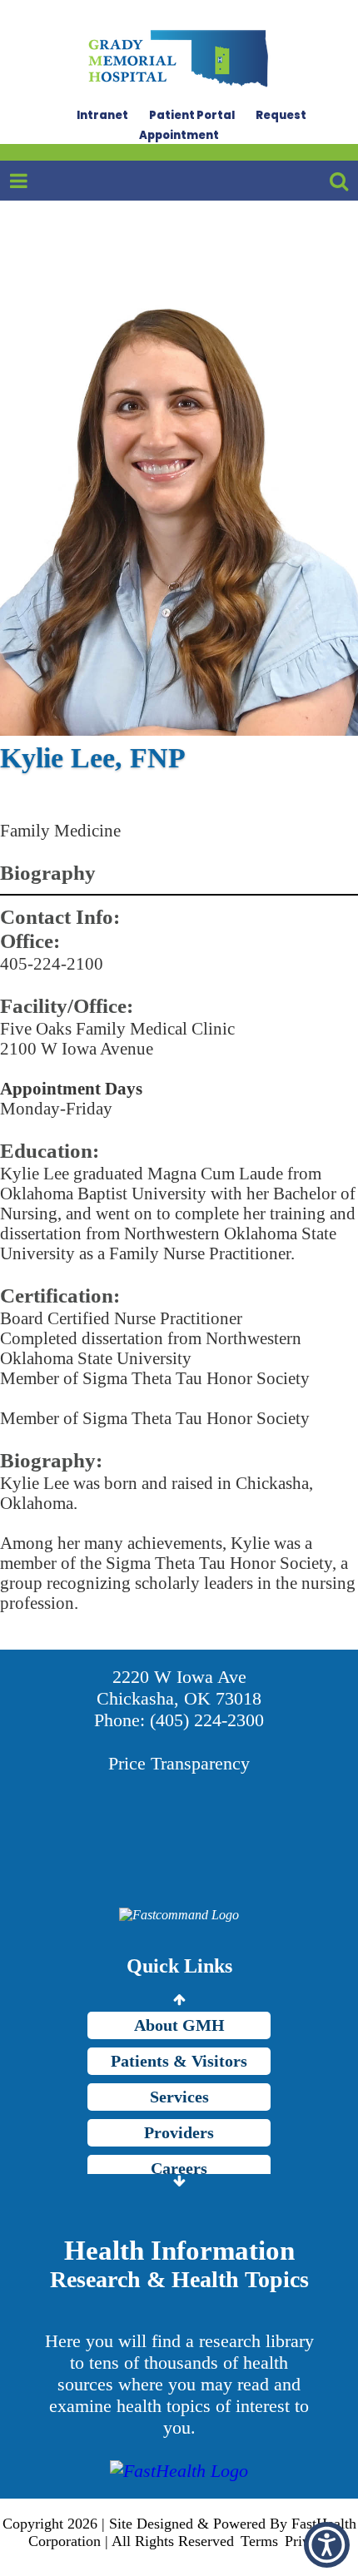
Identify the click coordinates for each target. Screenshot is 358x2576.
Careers (179, 2168)
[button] (327, 2545)
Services (179, 2097)
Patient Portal (192, 115)
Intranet (102, 115)
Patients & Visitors (179, 2061)
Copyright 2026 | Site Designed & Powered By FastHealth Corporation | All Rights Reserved (179, 2532)
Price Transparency (179, 1763)
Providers (179, 2132)
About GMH (179, 2025)
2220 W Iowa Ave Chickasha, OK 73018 (179, 1688)
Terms (259, 2541)
